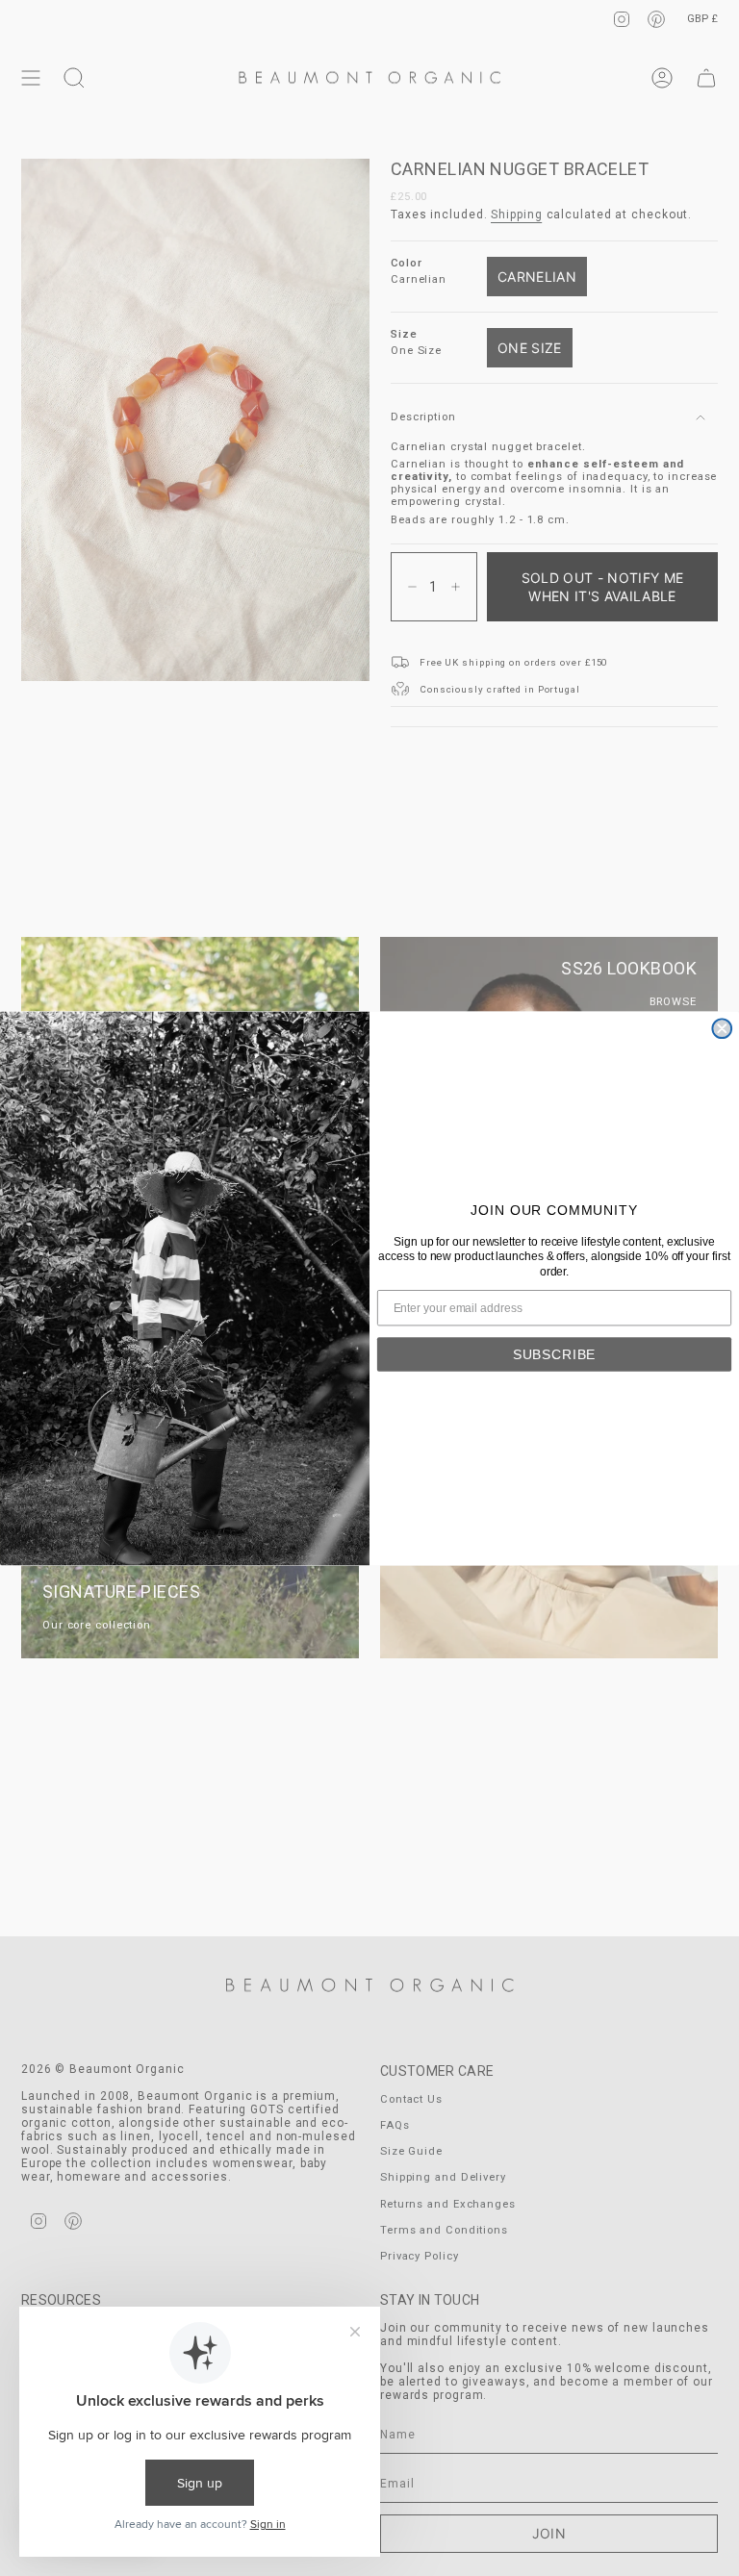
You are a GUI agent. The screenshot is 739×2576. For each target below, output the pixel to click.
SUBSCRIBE (555, 1353)
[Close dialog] (722, 1028)
